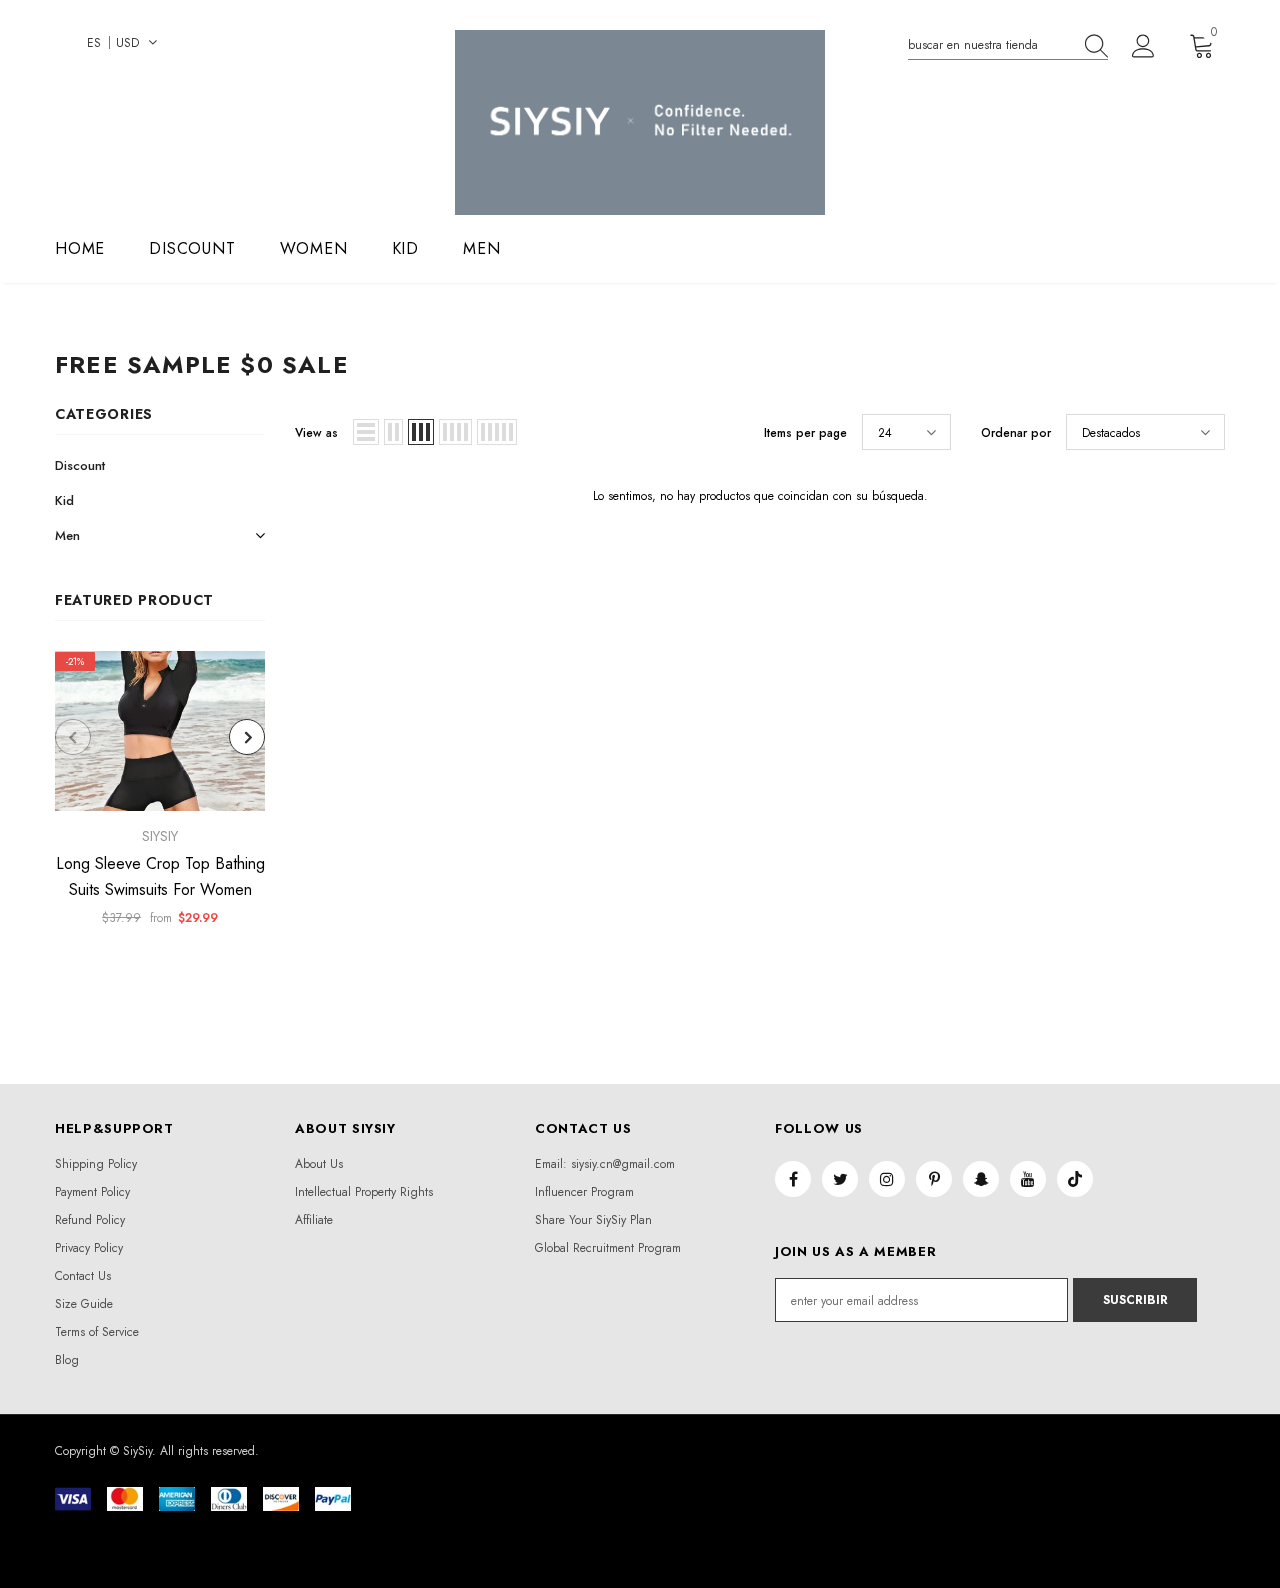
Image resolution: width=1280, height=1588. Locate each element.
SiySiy (160, 836)
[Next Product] (247, 737)
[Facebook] (793, 1179)
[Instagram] (887, 1179)
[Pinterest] (934, 1179)
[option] (160, 795)
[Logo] (640, 122)
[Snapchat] (981, 1179)
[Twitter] (840, 1179)
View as (316, 433)
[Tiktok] (1075, 1179)
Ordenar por (1016, 433)
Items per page (805, 433)
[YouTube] (1028, 1179)
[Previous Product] (73, 737)
